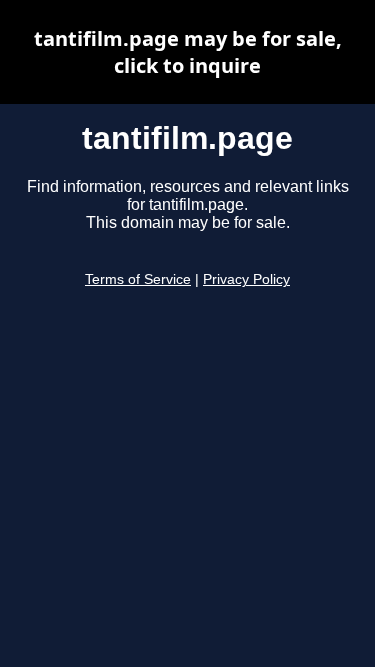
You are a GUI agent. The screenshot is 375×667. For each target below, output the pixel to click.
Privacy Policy (246, 279)
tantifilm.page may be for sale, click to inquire (188, 52)
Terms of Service (138, 279)
